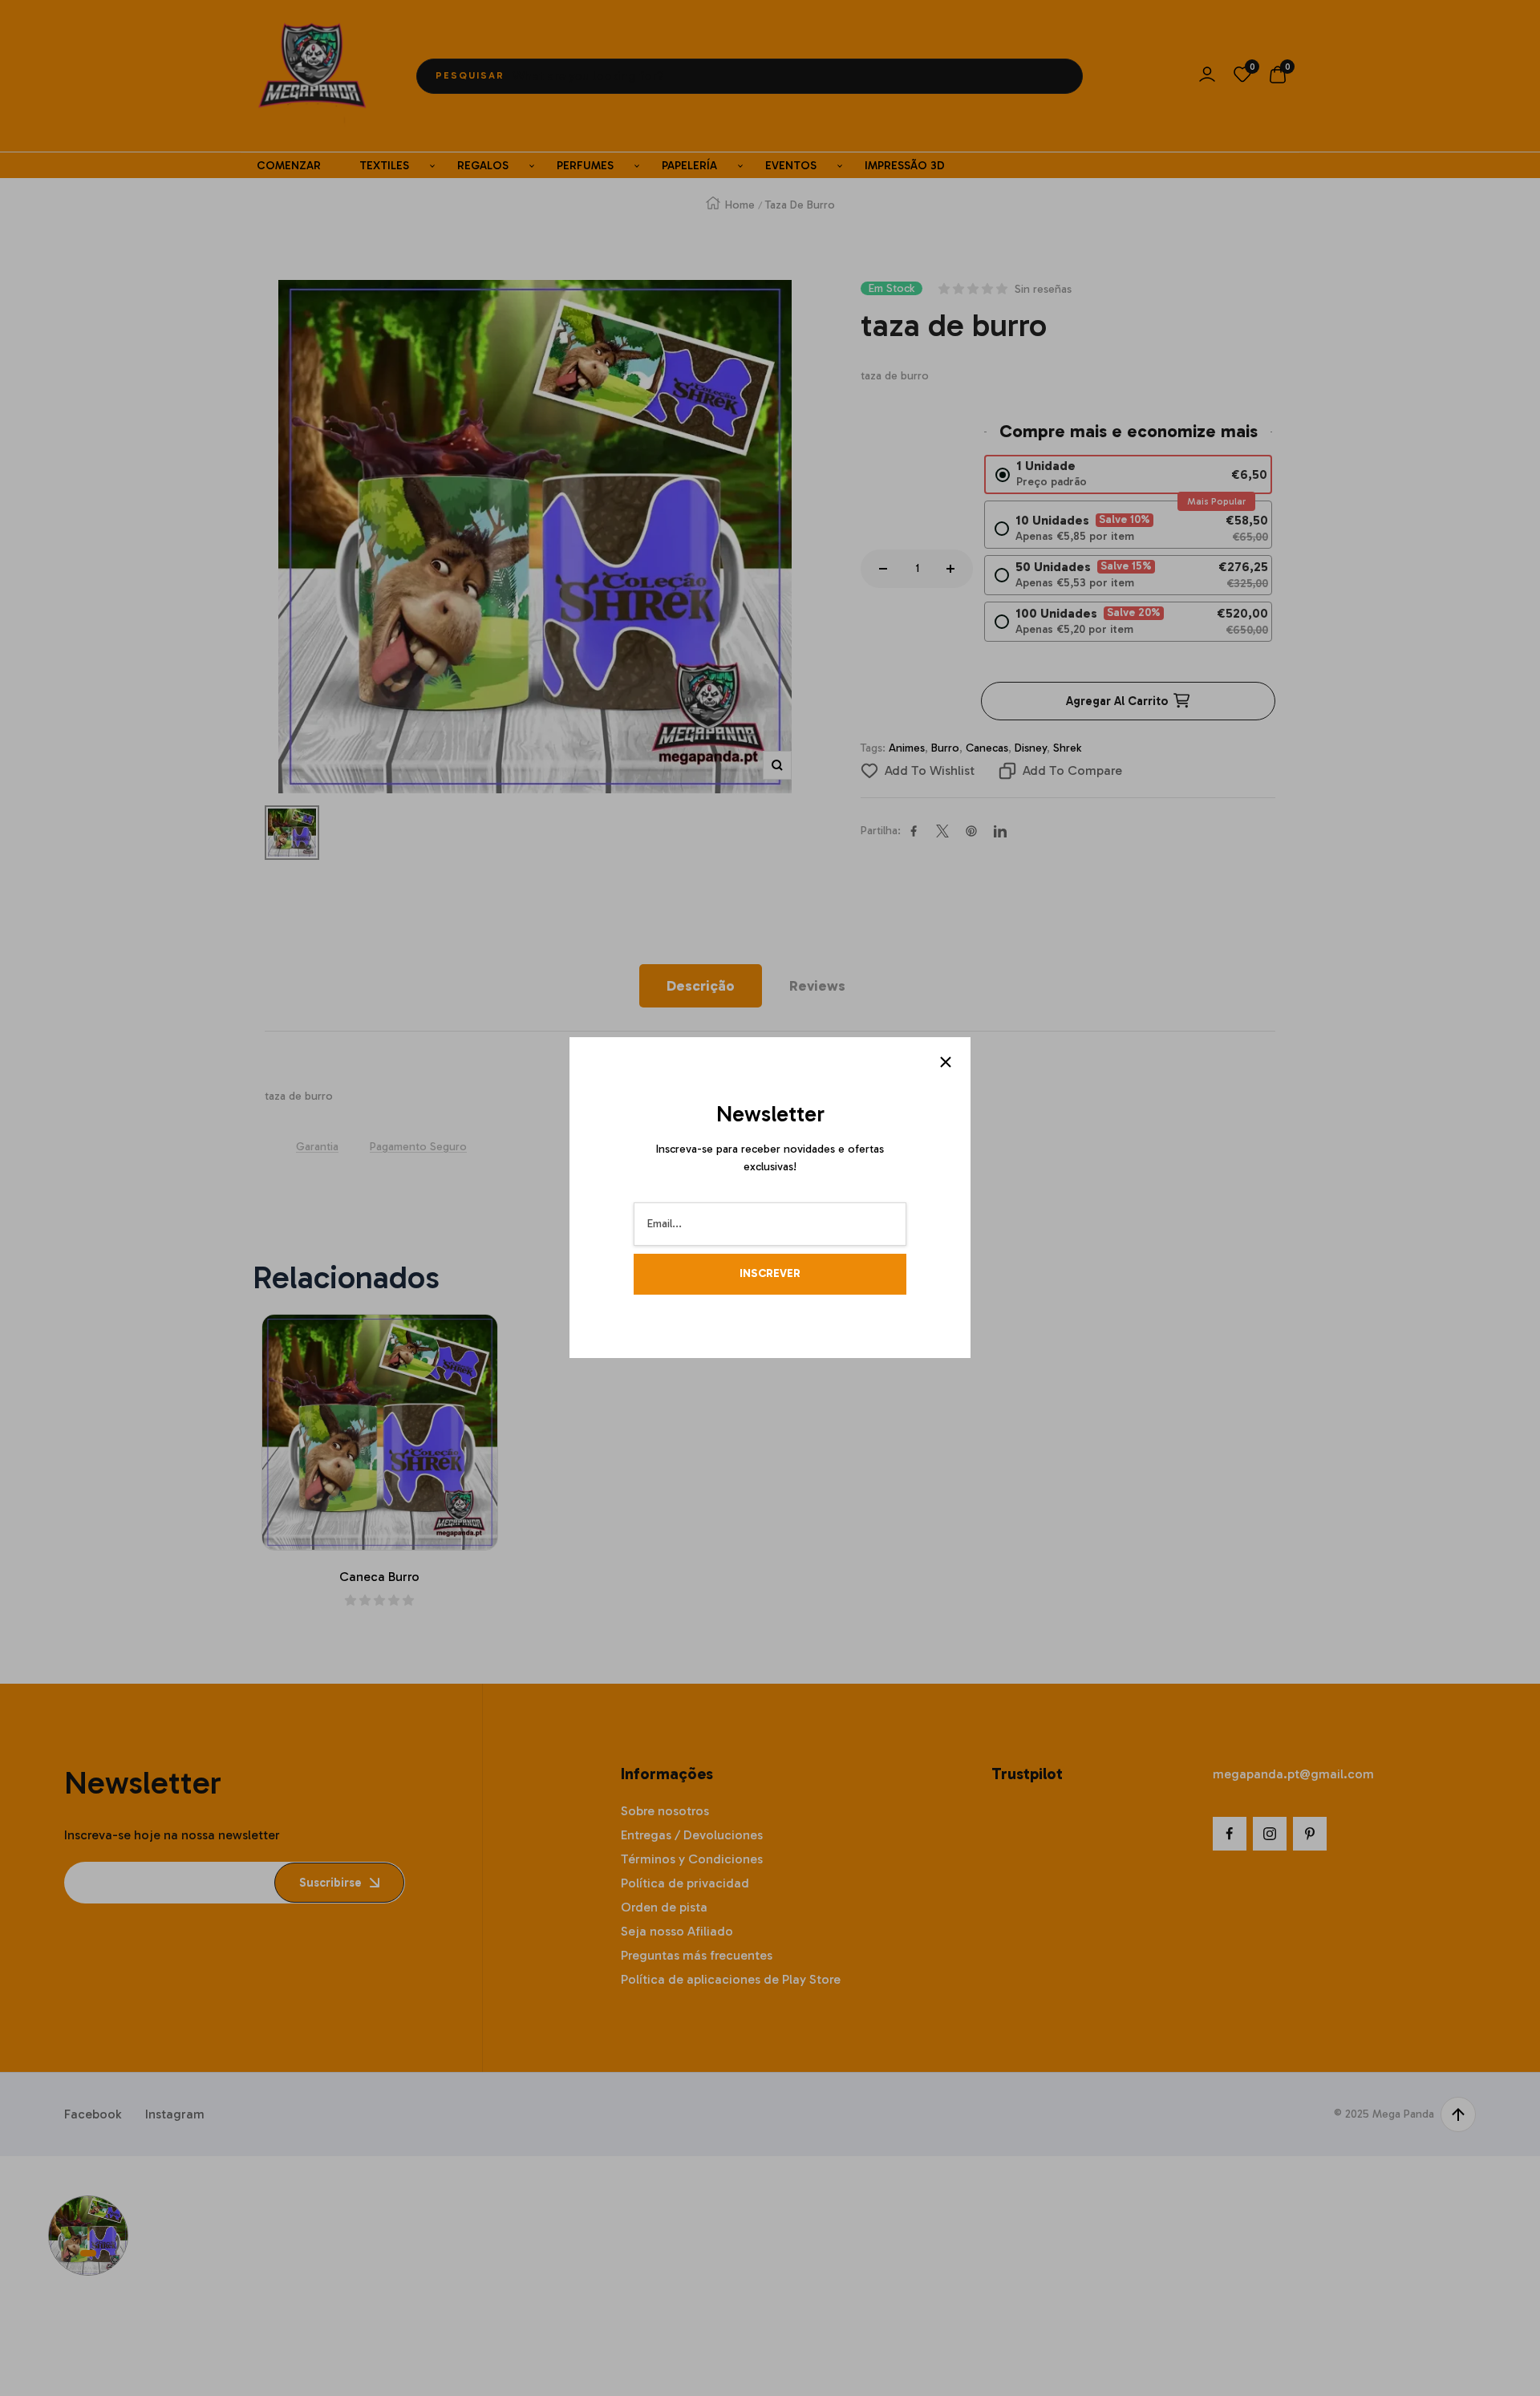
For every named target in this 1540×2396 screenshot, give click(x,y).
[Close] (946, 1062)
